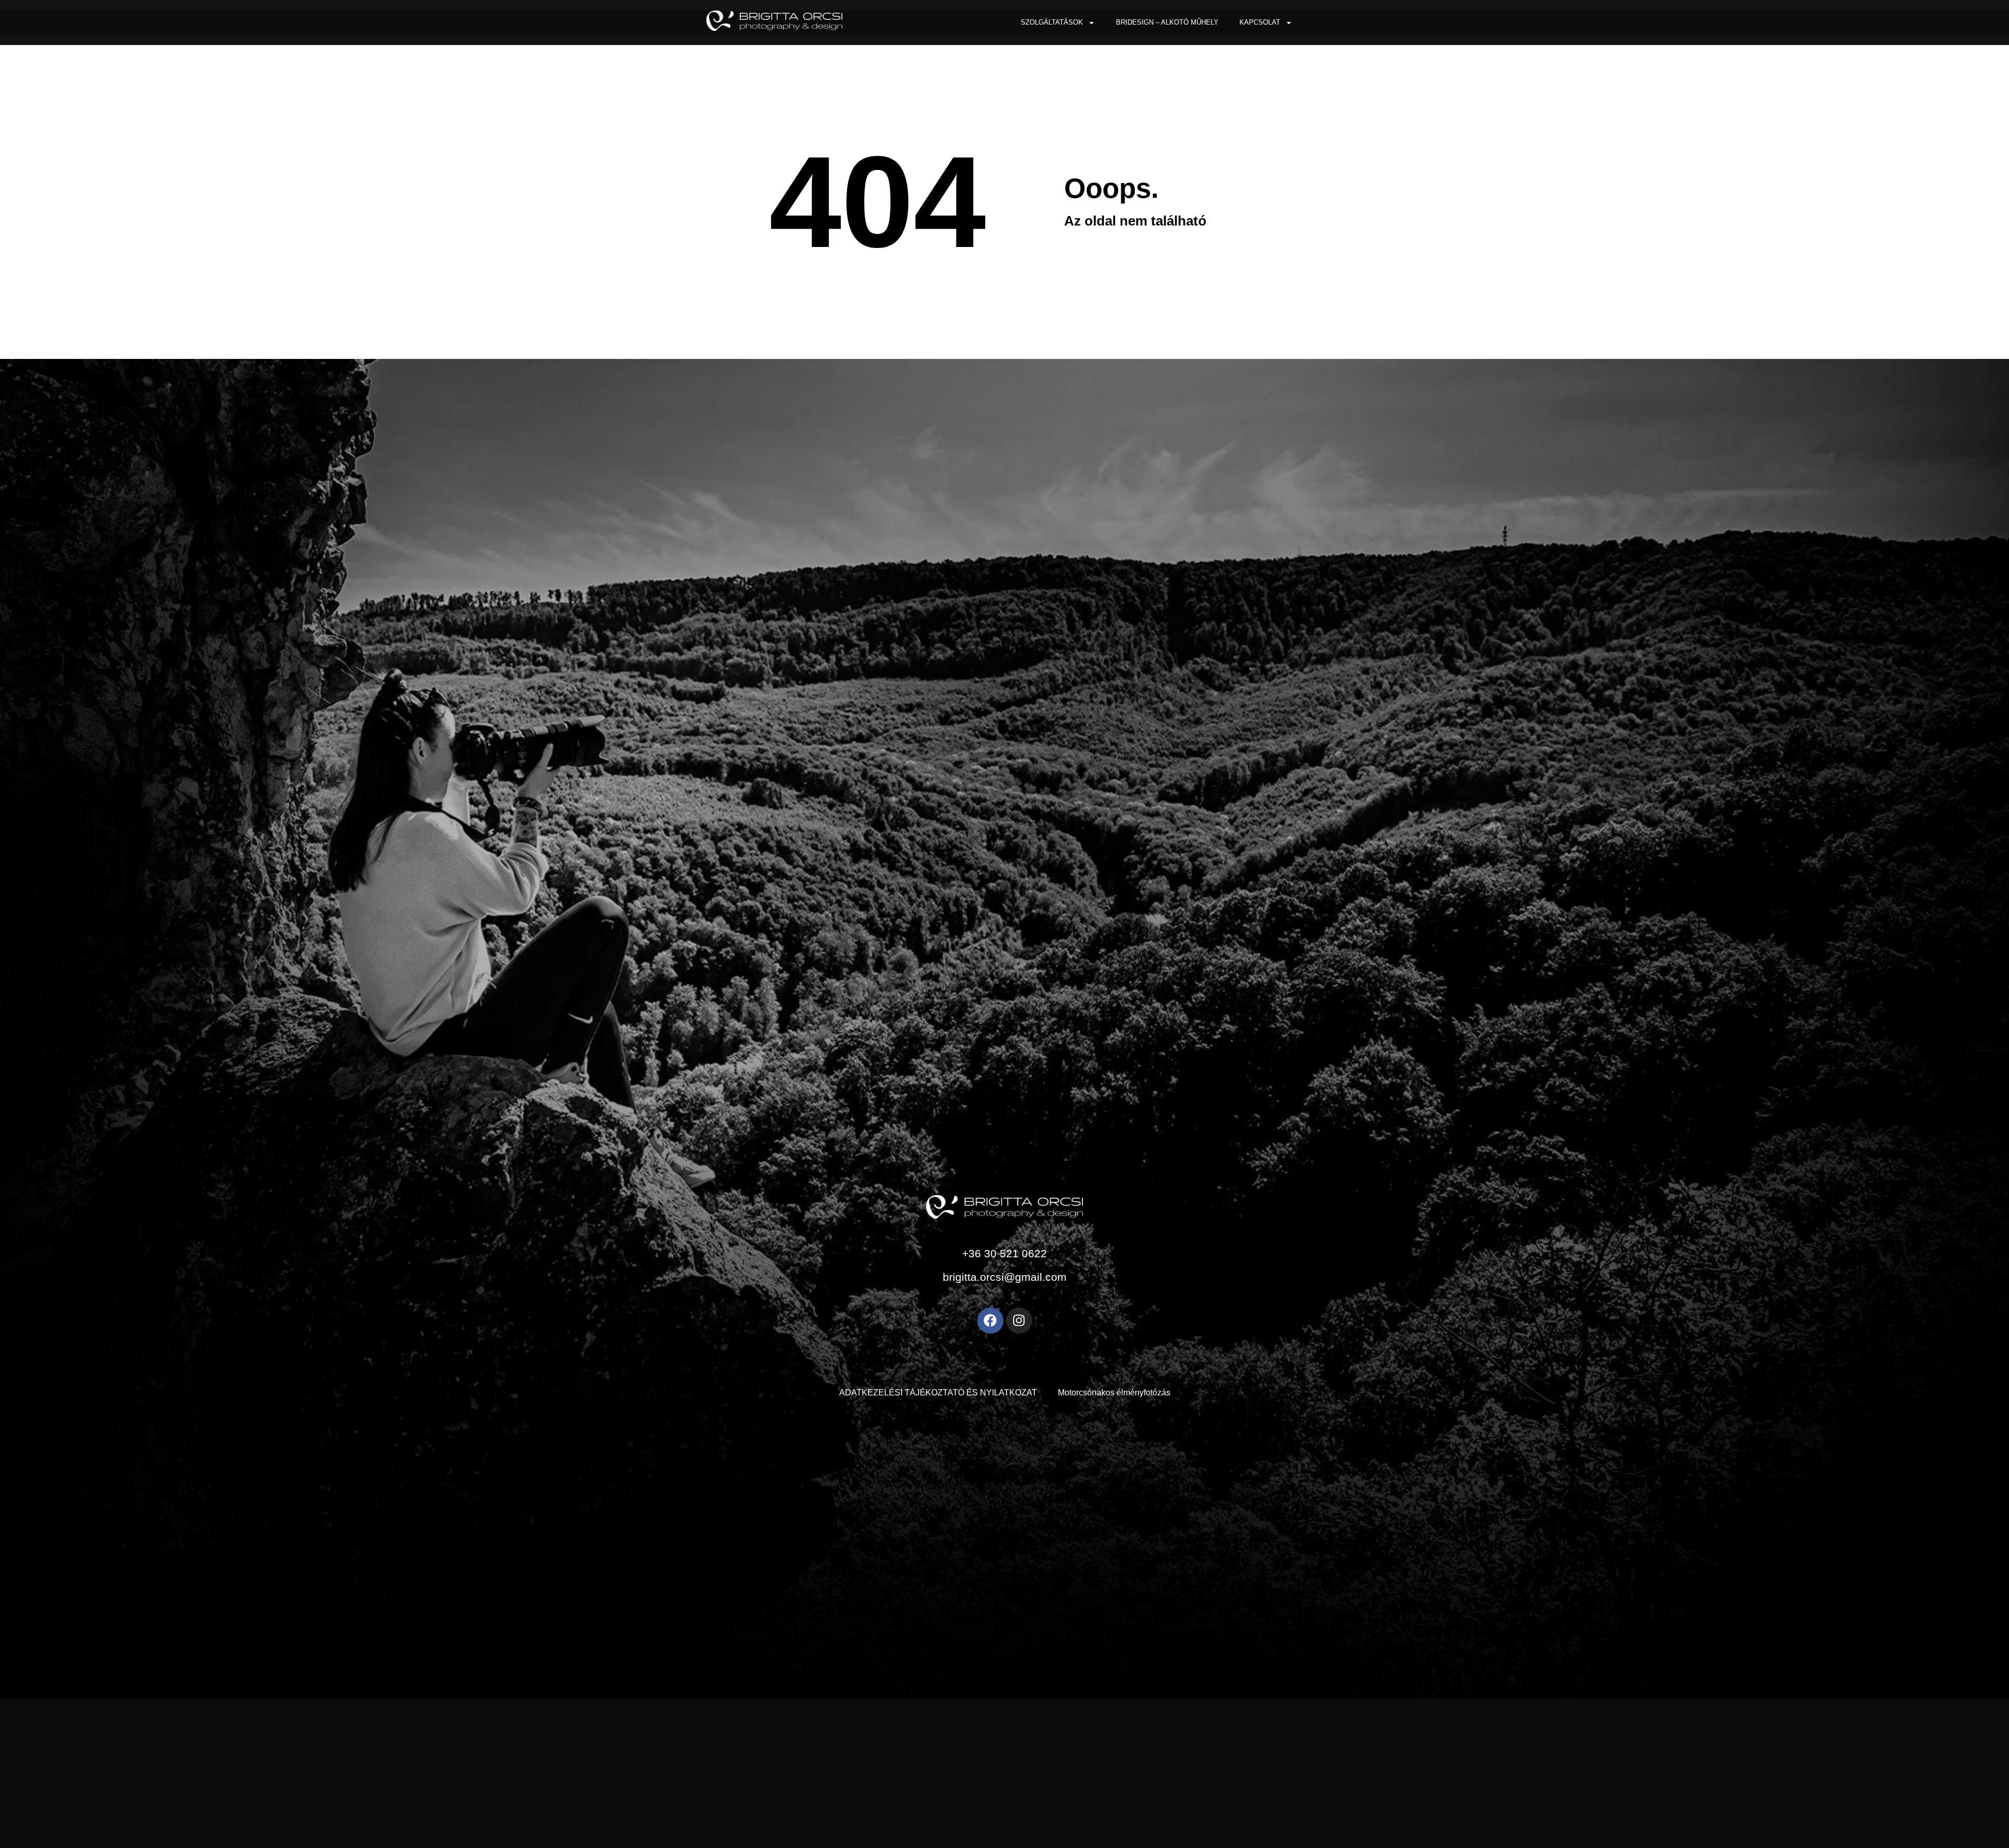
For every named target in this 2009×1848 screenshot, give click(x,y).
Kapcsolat (1260, 22)
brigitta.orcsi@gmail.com (1005, 1277)
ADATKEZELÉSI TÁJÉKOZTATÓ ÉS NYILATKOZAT (938, 1393)
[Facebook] (990, 1321)
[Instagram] (1019, 1321)
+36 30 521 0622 (1004, 1253)
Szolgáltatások (1052, 22)
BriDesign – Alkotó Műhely (1167, 22)
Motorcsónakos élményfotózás (1114, 1393)
